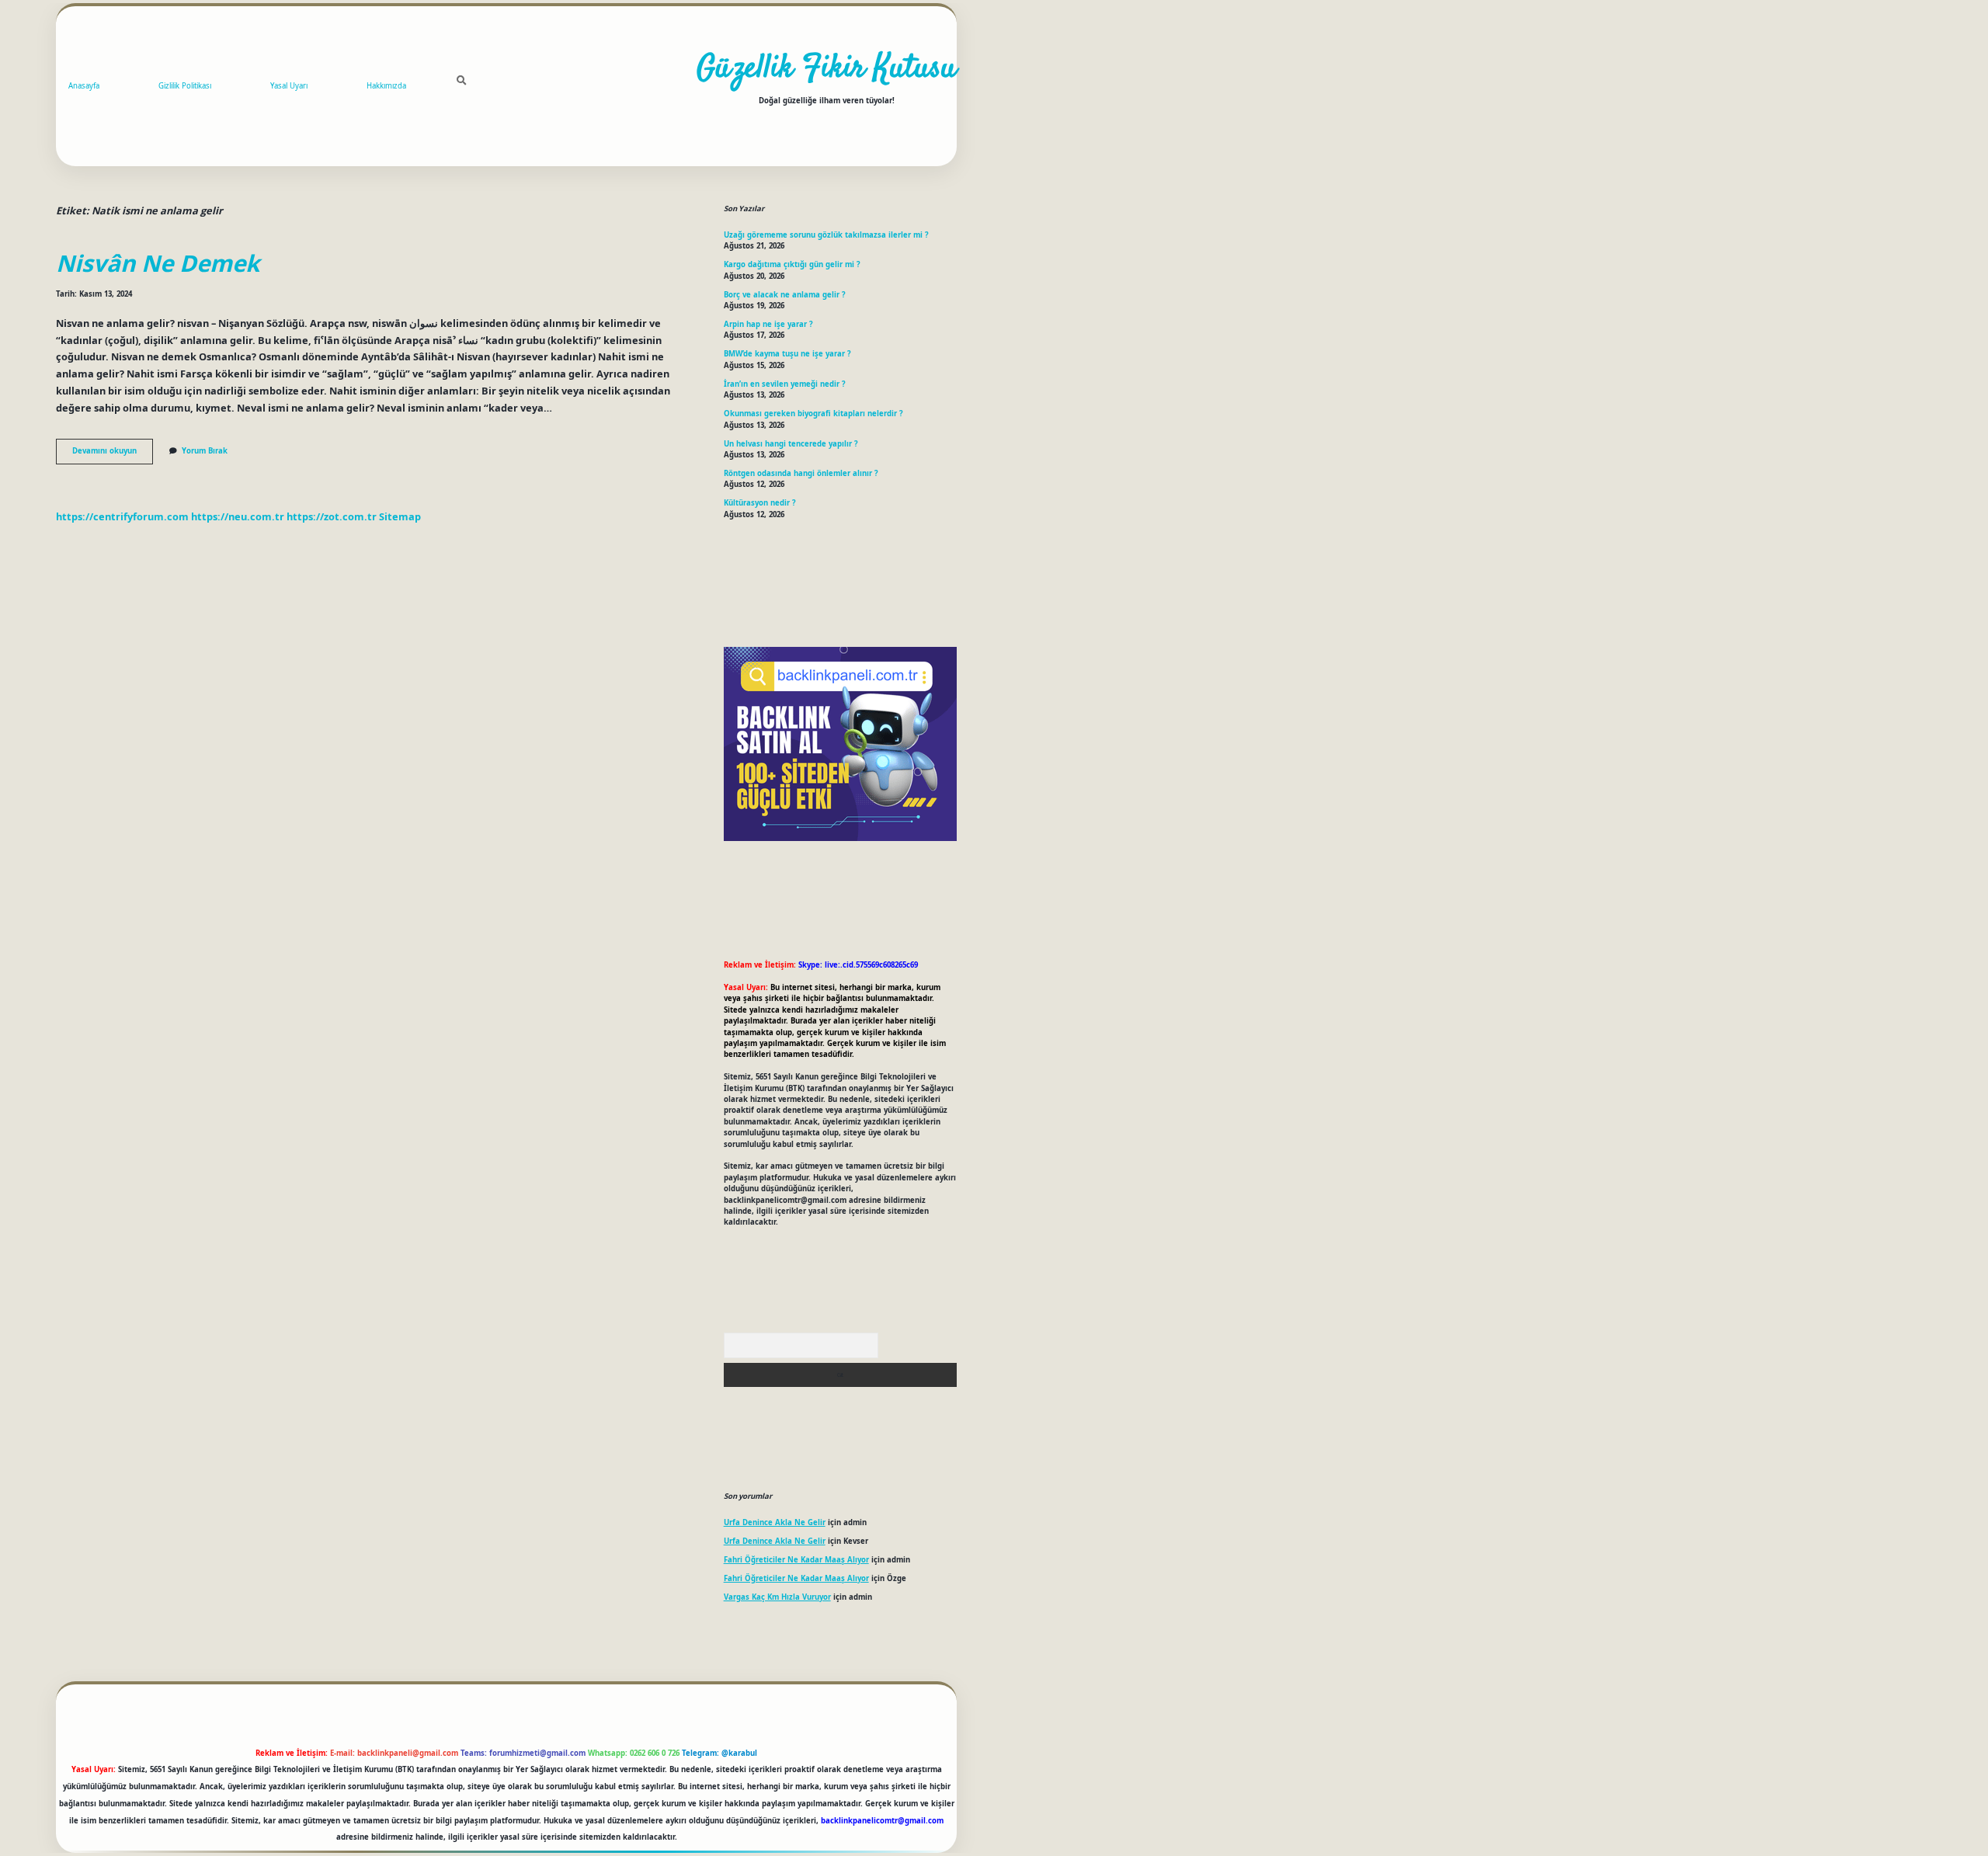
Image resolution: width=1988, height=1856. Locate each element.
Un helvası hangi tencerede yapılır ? (791, 444)
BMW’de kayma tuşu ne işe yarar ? (787, 354)
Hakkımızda (386, 86)
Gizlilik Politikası (185, 86)
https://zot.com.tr (332, 516)
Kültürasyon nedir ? (760, 503)
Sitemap (400, 516)
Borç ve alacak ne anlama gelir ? (785, 295)
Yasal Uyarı (289, 86)
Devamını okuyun (113, 454)
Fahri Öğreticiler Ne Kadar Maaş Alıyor (796, 1560)
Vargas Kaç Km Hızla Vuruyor (777, 1597)
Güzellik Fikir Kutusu (827, 69)
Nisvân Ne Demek (158, 263)
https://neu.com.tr (238, 516)
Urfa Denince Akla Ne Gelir (775, 1522)
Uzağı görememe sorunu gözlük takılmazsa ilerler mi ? (826, 235)
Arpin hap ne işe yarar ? (768, 324)
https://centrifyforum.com (122, 516)
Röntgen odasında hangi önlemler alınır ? (801, 473)
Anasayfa (84, 86)
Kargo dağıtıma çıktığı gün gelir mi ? (792, 264)
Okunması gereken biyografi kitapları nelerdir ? (813, 414)
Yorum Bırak (205, 451)
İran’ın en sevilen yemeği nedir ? (785, 384)
